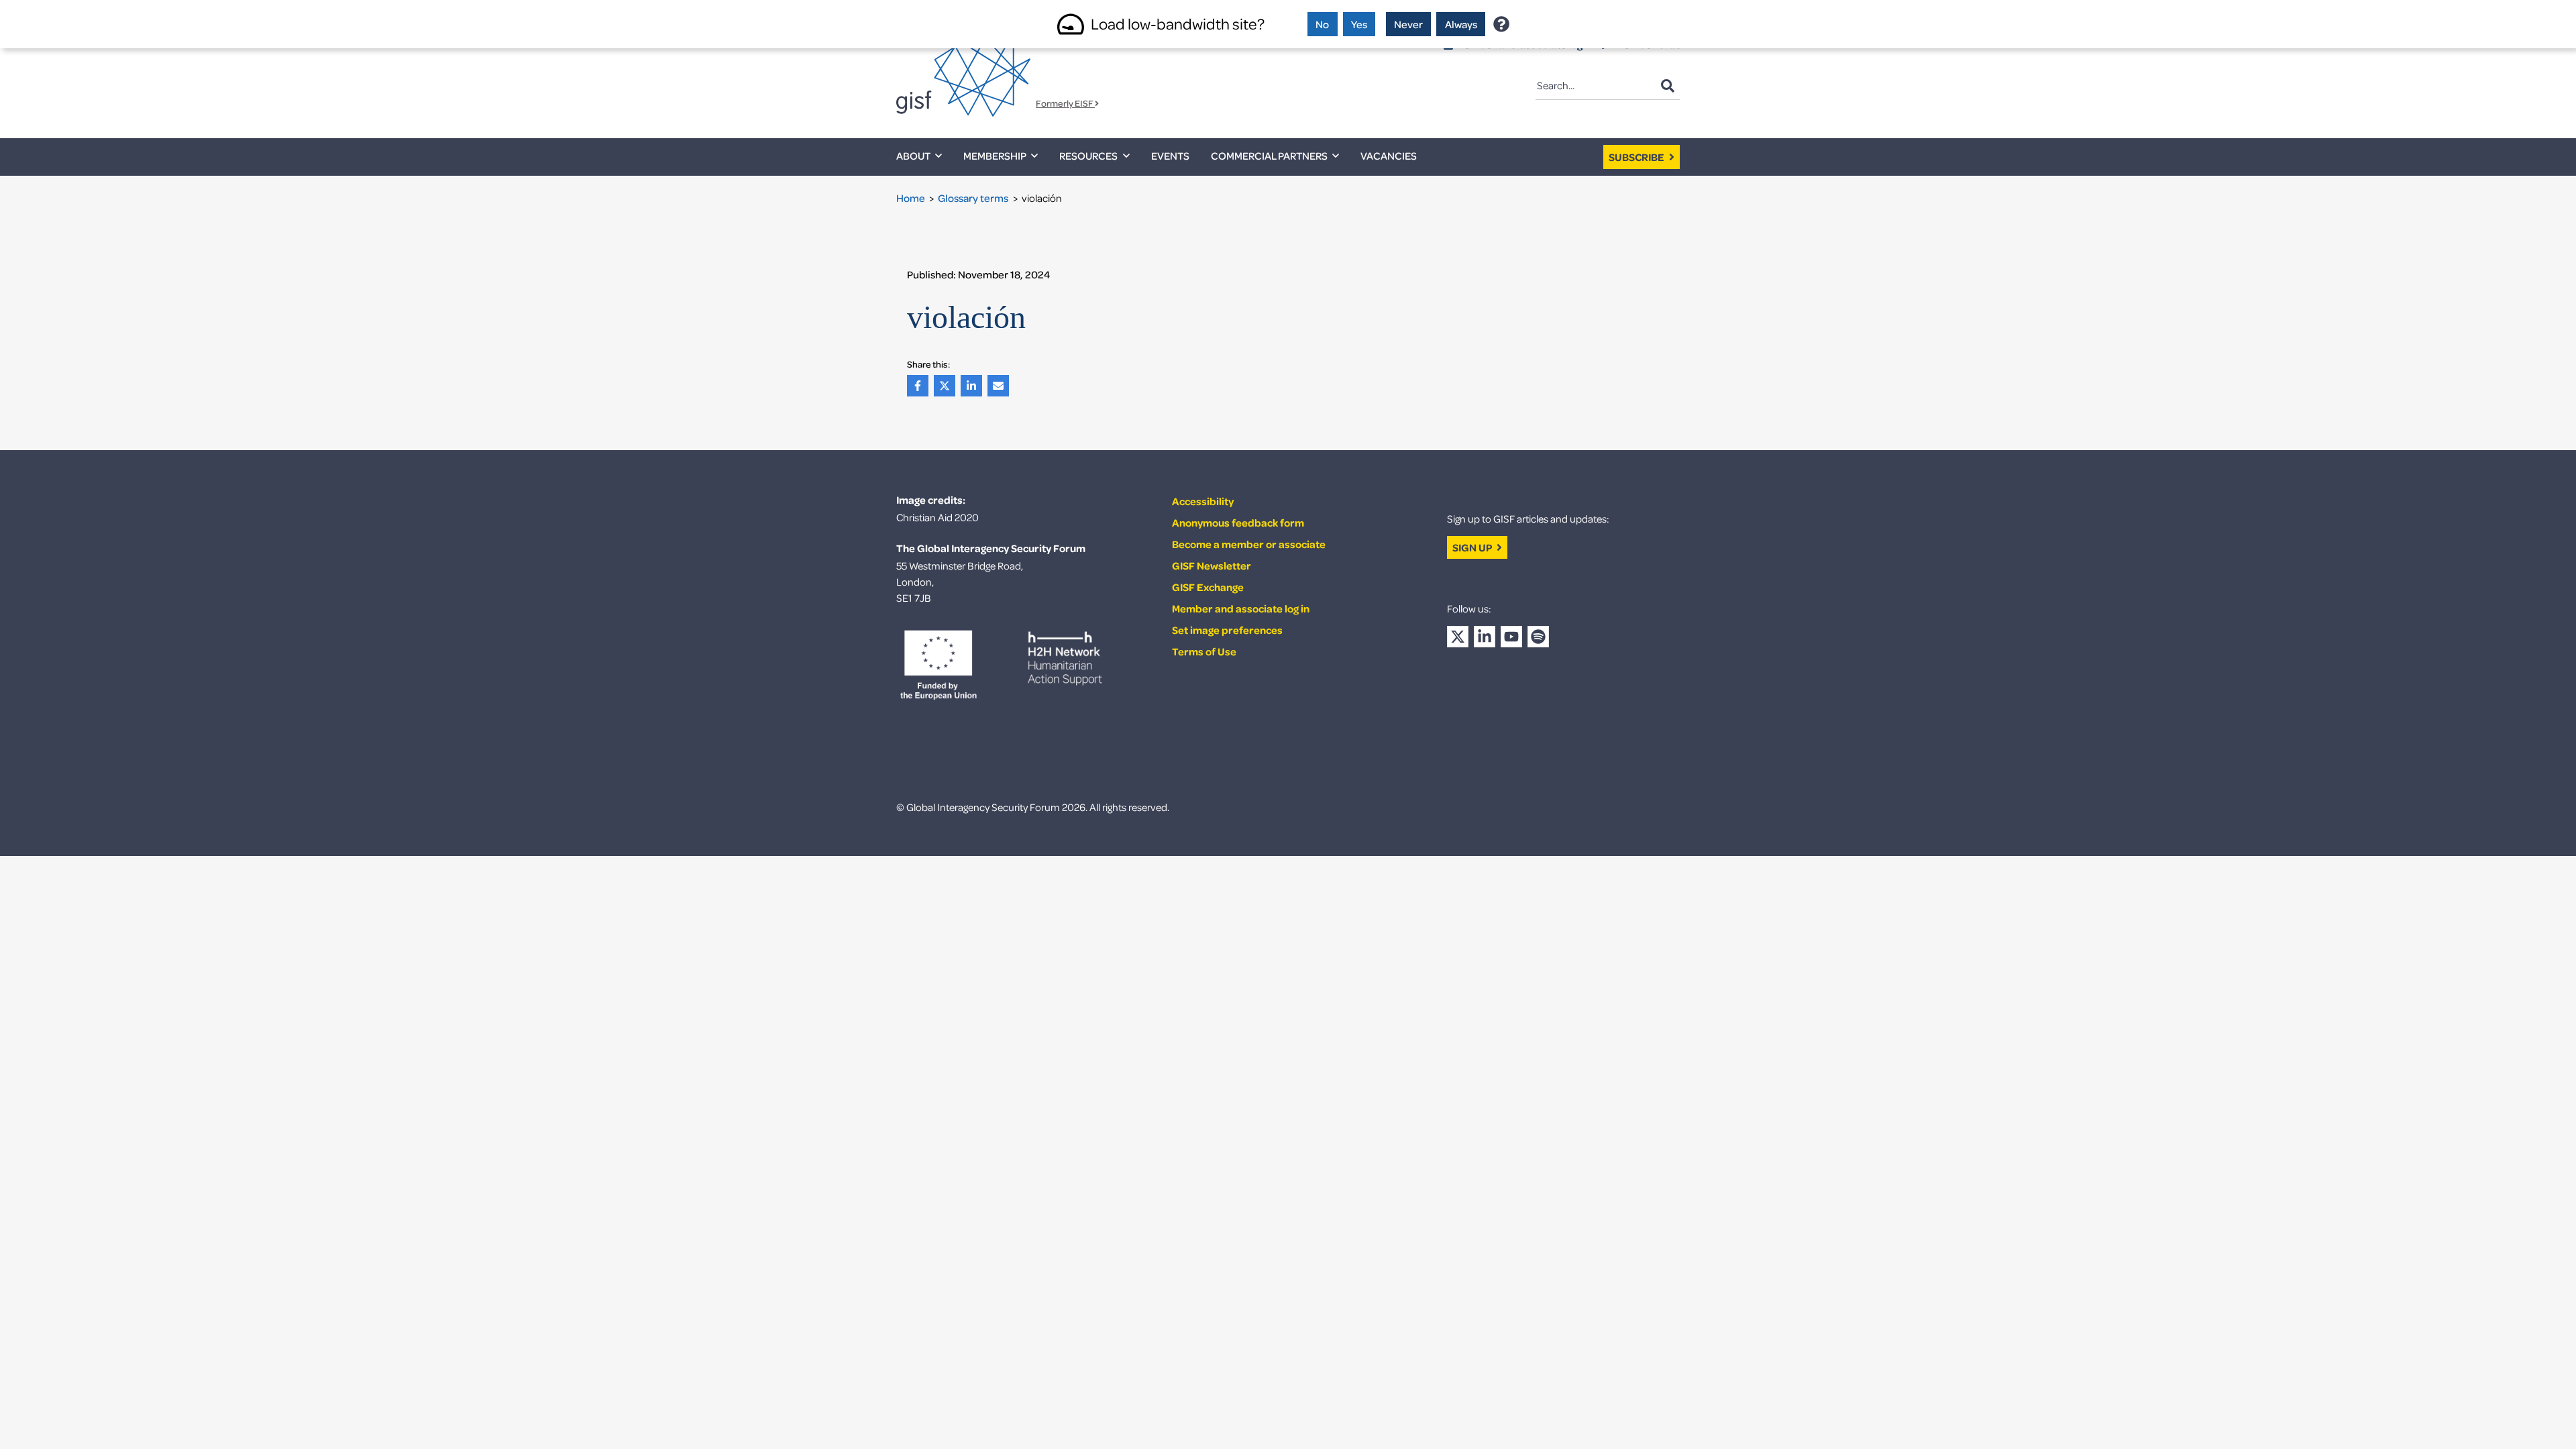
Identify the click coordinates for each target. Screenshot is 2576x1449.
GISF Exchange (1208, 587)
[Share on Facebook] (920, 386)
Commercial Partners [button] (1269, 156)
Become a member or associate (1249, 544)
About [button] (913, 156)
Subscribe (1638, 157)
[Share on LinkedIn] (974, 386)
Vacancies (1389, 156)
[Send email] (1001, 386)
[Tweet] (947, 386)
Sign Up (1473, 547)
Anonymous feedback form (1238, 523)
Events (1170, 156)
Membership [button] (995, 156)
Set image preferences (1227, 630)
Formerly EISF (1065, 104)
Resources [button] (1088, 156)
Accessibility (1203, 501)
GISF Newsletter (1212, 566)
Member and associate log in (1241, 608)
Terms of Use (1204, 651)
